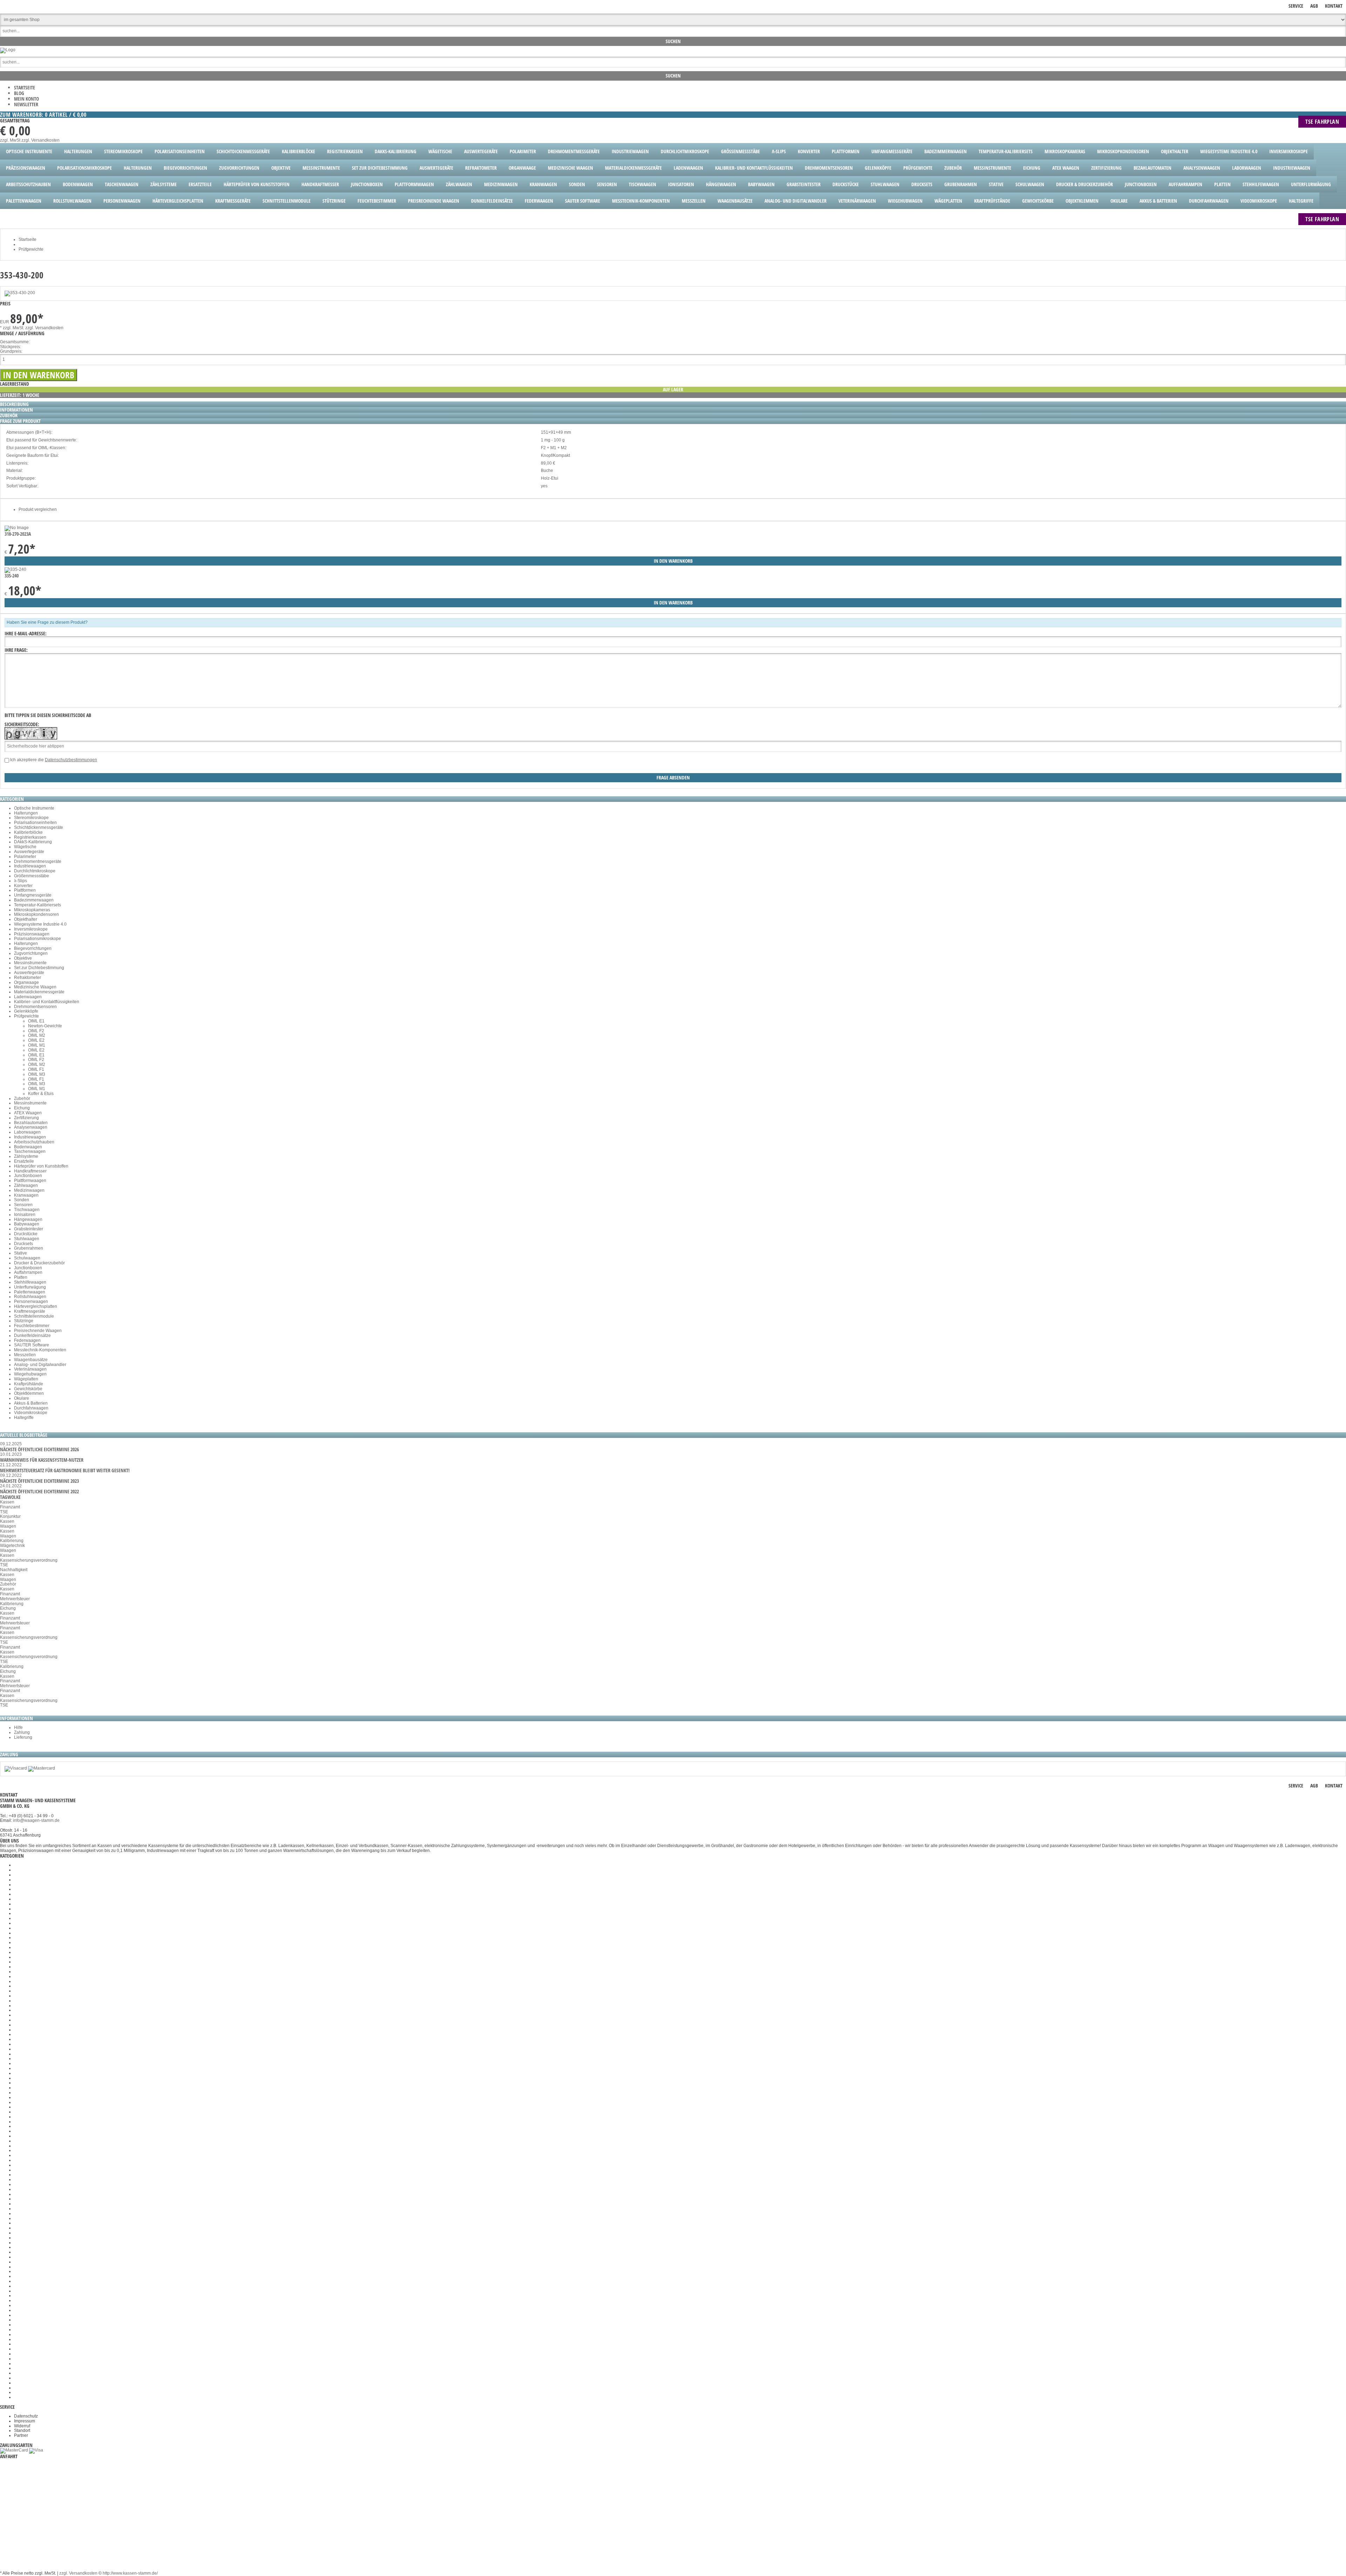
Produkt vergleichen (38, 509)
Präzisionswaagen (32, 934)
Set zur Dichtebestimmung (39, 968)
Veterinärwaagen (30, 1369)
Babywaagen (27, 1224)
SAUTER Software (32, 1345)
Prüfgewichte (26, 1016)
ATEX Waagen (28, 1113)
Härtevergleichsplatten (36, 1306)
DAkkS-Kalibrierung (33, 842)
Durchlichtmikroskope (35, 871)
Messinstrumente (30, 963)
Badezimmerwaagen (34, 900)
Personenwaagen (31, 1301)
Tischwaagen (27, 1210)
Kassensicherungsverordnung (29, 1560)
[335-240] (15, 569)
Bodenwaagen (28, 1147)
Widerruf (22, 2426)
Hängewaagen (28, 1219)
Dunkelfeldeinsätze (32, 1336)
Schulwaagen (27, 1258)
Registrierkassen (30, 837)
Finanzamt (10, 1507)
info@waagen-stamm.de (36, 1820)
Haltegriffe (24, 1418)
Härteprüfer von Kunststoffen (41, 1166)
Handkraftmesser (30, 1171)
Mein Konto (26, 99)
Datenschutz (26, 2416)
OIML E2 (36, 1040)
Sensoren (23, 1205)
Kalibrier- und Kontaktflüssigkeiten (47, 1002)
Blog (19, 93)
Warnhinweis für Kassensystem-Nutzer (42, 1460)
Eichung (22, 1108)
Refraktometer (28, 978)
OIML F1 (36, 1069)
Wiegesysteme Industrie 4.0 (40, 924)
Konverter (23, 886)
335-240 (12, 576)
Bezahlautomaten (31, 1123)
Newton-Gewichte (45, 1026)
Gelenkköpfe (26, 1011)
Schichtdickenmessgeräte (39, 827)
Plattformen (25, 890)
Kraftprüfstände (29, 1384)
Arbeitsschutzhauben (34, 1142)
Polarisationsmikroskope (38, 939)
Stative (21, 1253)
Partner (21, 2435)
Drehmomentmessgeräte (38, 861)
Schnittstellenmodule (34, 1316)
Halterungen (26, 813)
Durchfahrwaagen (31, 1408)
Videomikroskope (31, 1413)
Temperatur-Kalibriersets (38, 905)
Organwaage (26, 982)
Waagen (8, 1526)
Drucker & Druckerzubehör (39, 1263)
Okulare (22, 1398)
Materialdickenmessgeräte (39, 992)
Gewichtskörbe (28, 1389)
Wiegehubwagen (30, 1374)
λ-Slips (21, 881)
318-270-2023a (18, 534)
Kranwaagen (26, 1195)
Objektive (23, 958)
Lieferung (23, 1737)
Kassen (7, 1502)
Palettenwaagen (30, 1292)
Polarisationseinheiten (35, 823)
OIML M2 (37, 1035)
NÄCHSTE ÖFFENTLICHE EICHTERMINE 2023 (39, 1481)
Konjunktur (10, 1516)
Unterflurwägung (30, 1287)
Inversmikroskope (31, 929)
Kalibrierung (12, 1541)
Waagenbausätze (31, 1360)
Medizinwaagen (29, 1190)
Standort (22, 2430)
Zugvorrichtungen (31, 953)
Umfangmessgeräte (33, 895)
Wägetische (25, 847)
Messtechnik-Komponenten (40, 1350)
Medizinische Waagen (35, 987)
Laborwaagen (27, 1132)
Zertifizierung (26, 1118)
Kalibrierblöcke (28, 832)
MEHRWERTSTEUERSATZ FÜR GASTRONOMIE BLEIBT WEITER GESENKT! (65, 1470)
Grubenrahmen (29, 1248)
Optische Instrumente (34, 808)
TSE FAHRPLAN (1322, 122)
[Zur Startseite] (8, 50)
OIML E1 (36, 1021)
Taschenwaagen (30, 1151)
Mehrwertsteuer (15, 1599)
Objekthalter (26, 919)
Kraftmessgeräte (30, 1311)
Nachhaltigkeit (14, 1570)
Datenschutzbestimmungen (71, 760)
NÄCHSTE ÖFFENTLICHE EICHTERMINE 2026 (39, 1449)
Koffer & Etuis (41, 1094)
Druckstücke (26, 1234)
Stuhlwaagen (27, 1239)
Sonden (22, 1200)
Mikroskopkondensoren (36, 914)
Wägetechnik (12, 1546)
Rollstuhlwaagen (30, 1297)
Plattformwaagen (30, 1181)
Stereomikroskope (31, 818)
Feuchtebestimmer (32, 1326)
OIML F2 (36, 1031)
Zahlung (22, 1732)
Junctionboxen (28, 1176)
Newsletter (26, 104)
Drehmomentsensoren (35, 1007)
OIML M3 (37, 1074)
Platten (21, 1277)
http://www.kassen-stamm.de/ (130, 2573)
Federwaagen (27, 1340)
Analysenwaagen (31, 1127)
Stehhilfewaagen (30, 1282)
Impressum (25, 2421)
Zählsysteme (26, 1156)
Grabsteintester (29, 1229)
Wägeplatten (26, 1379)
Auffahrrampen (28, 1272)
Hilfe (18, 1728)
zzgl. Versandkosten (40, 140)
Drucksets (23, 1244)
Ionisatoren (25, 1215)
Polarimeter (25, 857)
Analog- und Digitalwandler (40, 1365)
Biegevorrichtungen (33, 948)
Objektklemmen (29, 1393)
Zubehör (22, 1098)
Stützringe (24, 1321)
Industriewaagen (30, 866)
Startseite (25, 87)
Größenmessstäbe (32, 876)
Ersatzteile (24, 1161)
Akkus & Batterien (31, 1403)
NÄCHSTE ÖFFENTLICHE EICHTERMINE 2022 (39, 1491)
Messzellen (25, 1355)
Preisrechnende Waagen (38, 1331)
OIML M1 (37, 1045)
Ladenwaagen (28, 997)
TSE (4, 1512)
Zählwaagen (26, 1185)
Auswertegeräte (29, 852)
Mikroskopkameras (32, 910)
